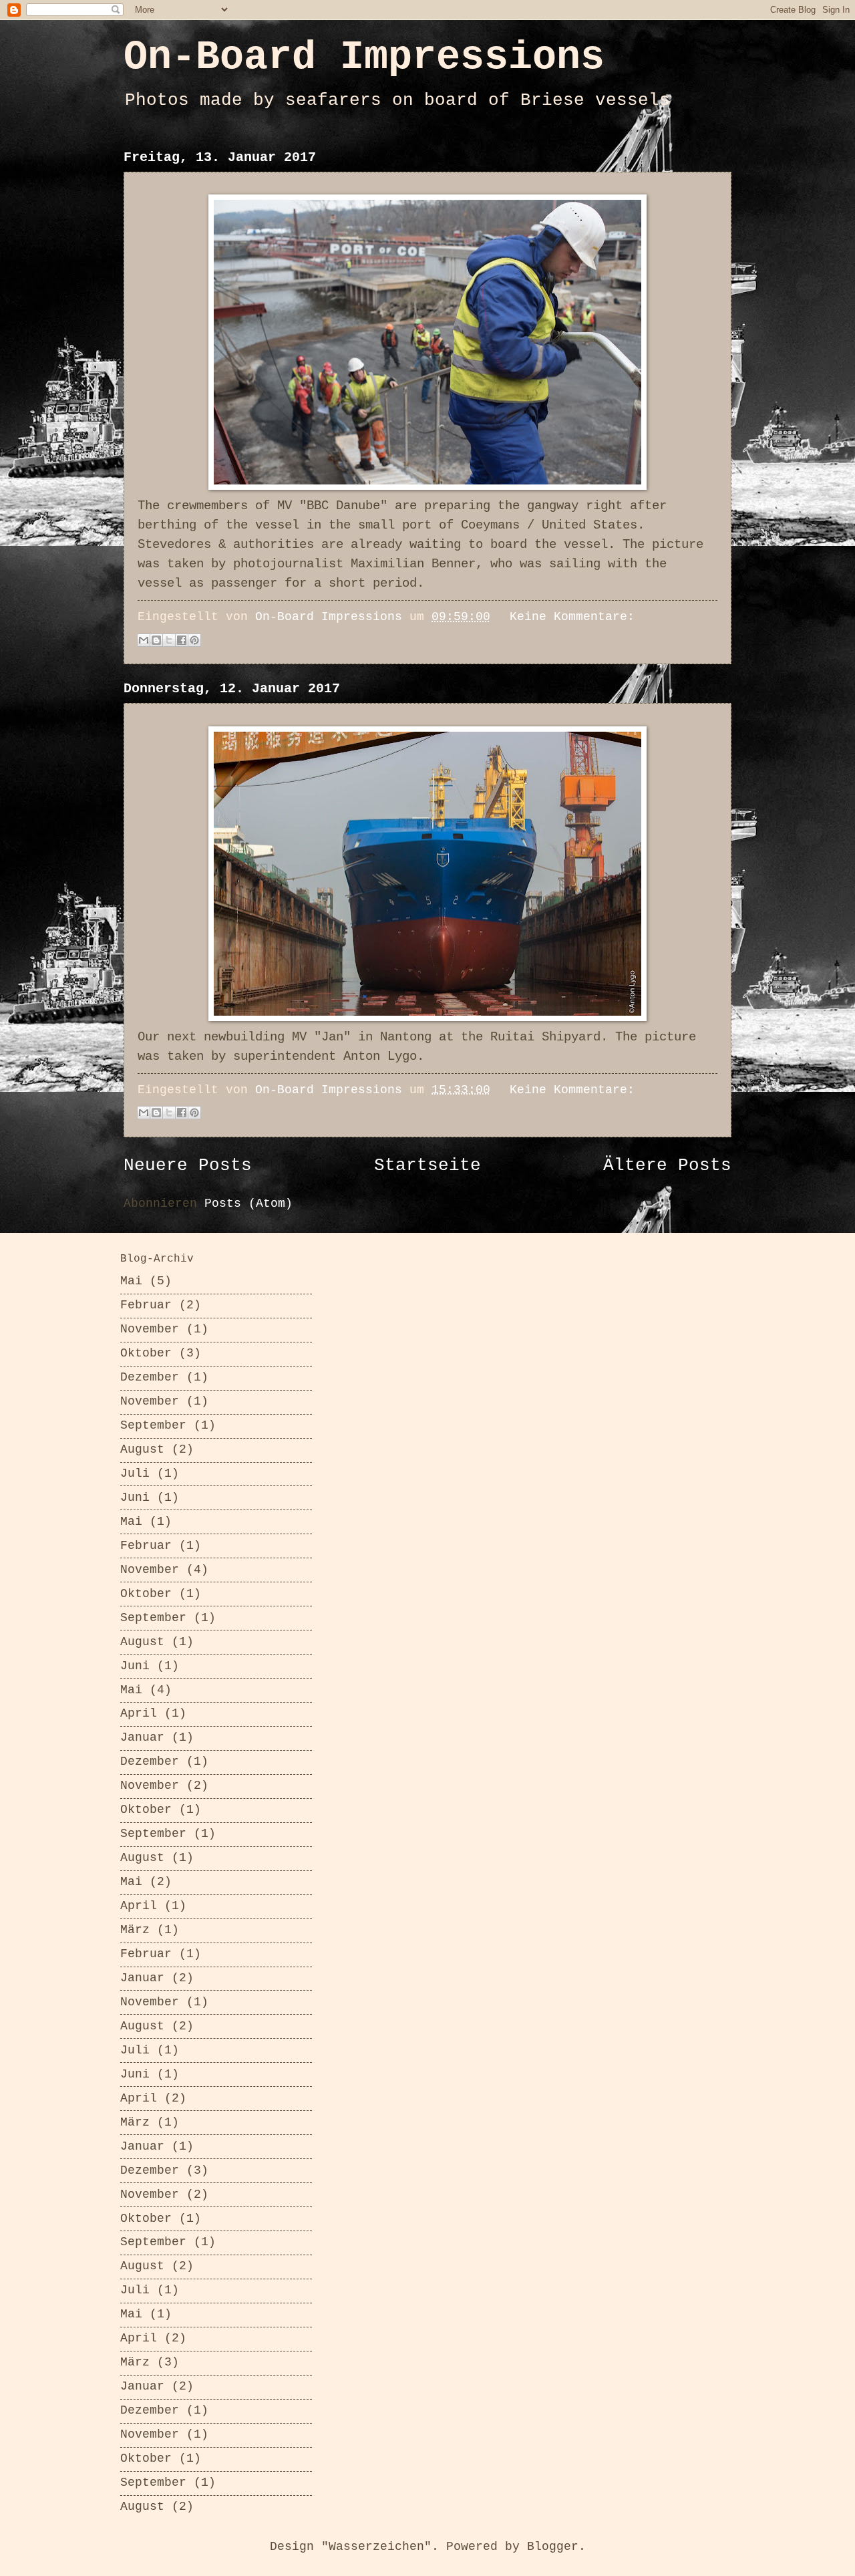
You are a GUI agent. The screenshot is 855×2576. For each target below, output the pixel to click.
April (139, 1714)
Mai (131, 1281)
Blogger (553, 2547)
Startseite (427, 1166)
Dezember (150, 1378)
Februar (146, 1305)
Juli (135, 1474)
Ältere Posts (667, 1166)
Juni (135, 1498)
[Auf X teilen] (169, 640)
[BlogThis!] (156, 640)
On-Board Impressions (364, 57)
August (142, 1450)
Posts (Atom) (248, 1204)
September (153, 1426)
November (150, 1329)
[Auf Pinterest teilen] (194, 640)
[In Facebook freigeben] (182, 640)
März (135, 1930)
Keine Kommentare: (572, 617)
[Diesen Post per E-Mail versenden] (144, 640)
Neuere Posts (188, 1166)
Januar (142, 1738)
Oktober (146, 1353)
